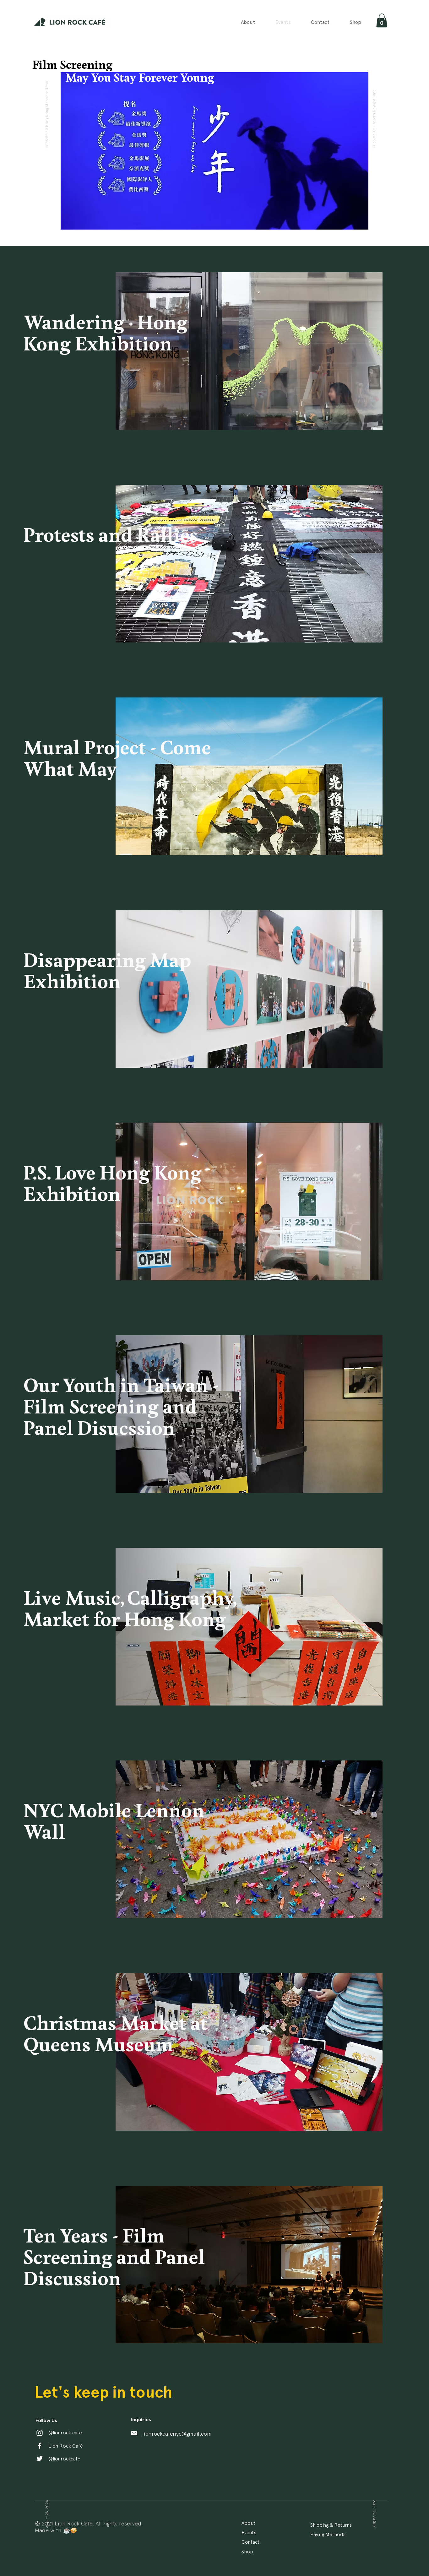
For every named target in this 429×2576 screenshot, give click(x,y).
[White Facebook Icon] (40, 2446)
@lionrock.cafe (65, 2432)
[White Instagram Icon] (40, 2433)
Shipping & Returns (331, 2525)
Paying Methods (328, 2534)
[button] (382, 20)
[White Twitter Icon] (40, 2459)
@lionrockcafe (64, 2459)
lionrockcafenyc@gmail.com (177, 2434)
